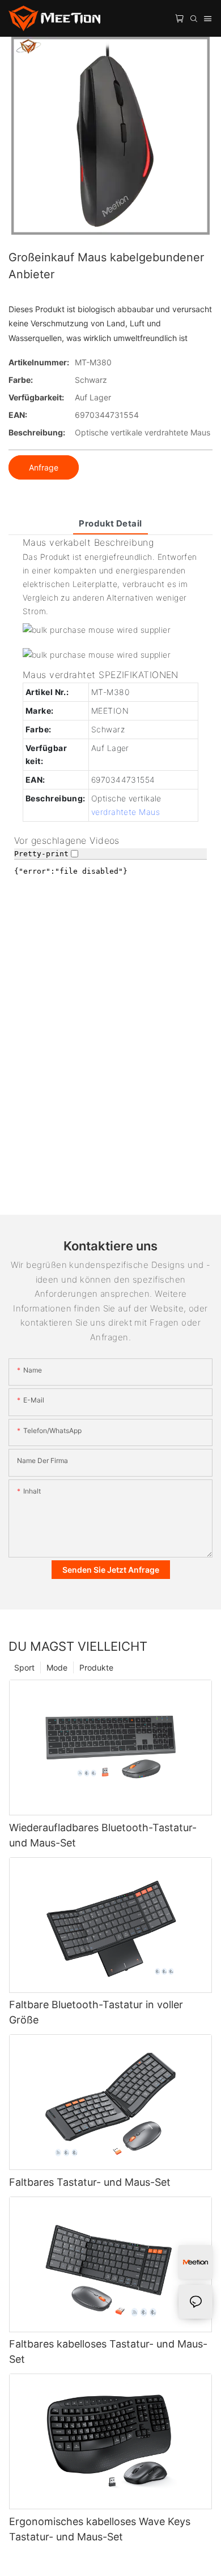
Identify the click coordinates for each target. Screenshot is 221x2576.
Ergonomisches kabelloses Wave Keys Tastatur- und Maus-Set (100, 2529)
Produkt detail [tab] (110, 523)
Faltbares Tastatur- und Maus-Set (90, 2182)
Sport (24, 1667)
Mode (57, 1667)
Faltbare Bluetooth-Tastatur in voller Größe (96, 2012)
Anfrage (44, 467)
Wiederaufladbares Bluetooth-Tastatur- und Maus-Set (103, 1835)
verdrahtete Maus (126, 812)
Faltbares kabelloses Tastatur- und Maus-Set (108, 2351)
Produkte (96, 1667)
